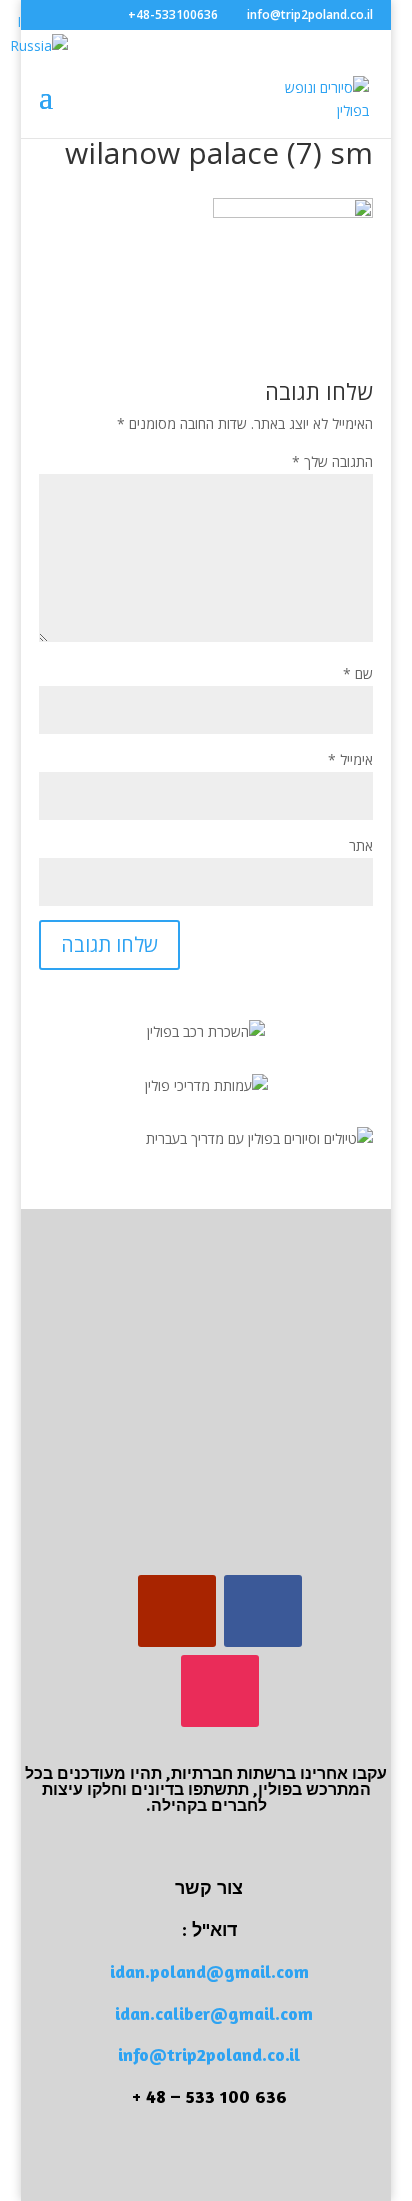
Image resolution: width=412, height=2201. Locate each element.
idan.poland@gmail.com (209, 1971)
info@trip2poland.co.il (209, 2054)
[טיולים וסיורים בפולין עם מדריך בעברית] (259, 1138)
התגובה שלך (332, 461)
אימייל (350, 759)
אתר (361, 845)
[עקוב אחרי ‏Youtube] (177, 1611)
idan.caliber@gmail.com (214, 2013)
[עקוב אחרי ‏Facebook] (263, 1611)
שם (358, 673)
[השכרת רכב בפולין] (206, 1031)
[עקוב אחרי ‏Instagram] (220, 1691)
